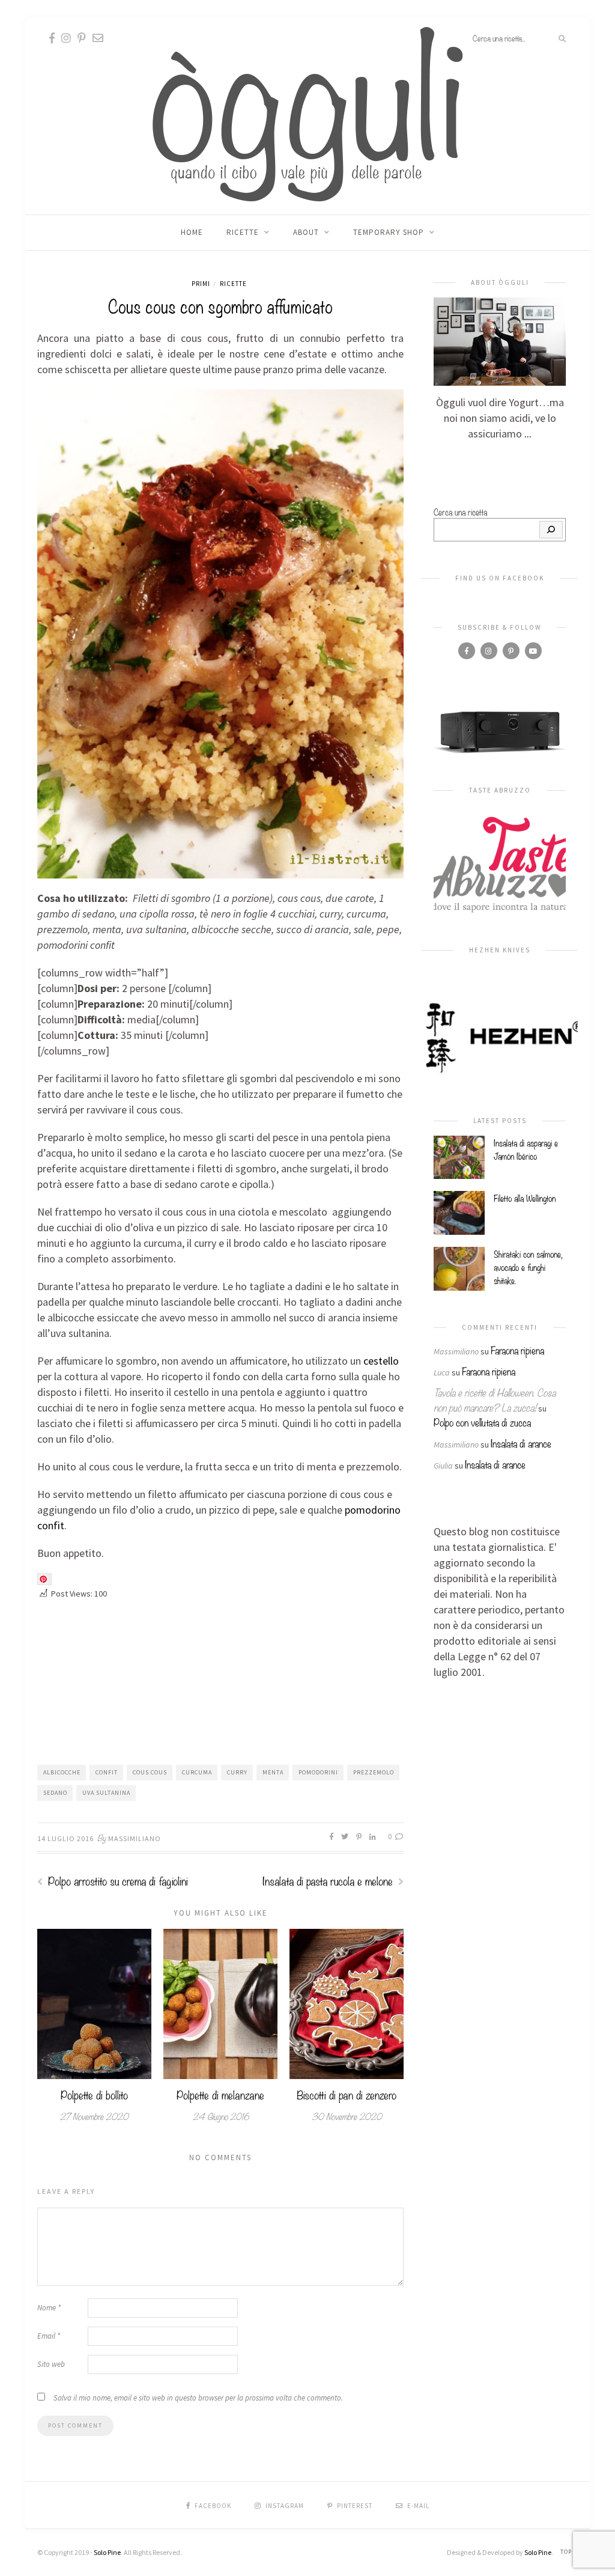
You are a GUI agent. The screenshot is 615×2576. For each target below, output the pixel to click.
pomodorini (318, 1772)
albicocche (62, 1772)
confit (107, 1772)
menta (273, 1772)
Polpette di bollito (94, 2094)
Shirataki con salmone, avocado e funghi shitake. (528, 1267)
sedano (55, 1793)
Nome (49, 2308)
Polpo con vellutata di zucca (482, 1422)
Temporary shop (389, 232)
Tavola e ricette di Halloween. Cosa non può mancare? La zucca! (495, 1399)
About (306, 232)
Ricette (243, 232)
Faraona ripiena (517, 1350)
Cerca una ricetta (460, 511)
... (528, 434)
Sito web (51, 2364)
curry (237, 1772)
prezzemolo (374, 1772)
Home (192, 232)
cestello (381, 1361)
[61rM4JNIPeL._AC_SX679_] (500, 731)
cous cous (150, 1772)
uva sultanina (106, 1793)
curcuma (197, 1772)
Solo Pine (107, 2552)
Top (567, 2552)
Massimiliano (135, 1838)
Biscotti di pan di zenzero (347, 2094)
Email (49, 2336)
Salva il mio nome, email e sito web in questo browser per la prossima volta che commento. (198, 2398)
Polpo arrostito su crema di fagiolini (117, 1880)
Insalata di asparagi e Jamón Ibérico (526, 1149)
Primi (201, 284)
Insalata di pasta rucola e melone (329, 1880)
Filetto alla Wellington (525, 1198)
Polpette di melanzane (220, 2094)
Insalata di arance (521, 1443)
